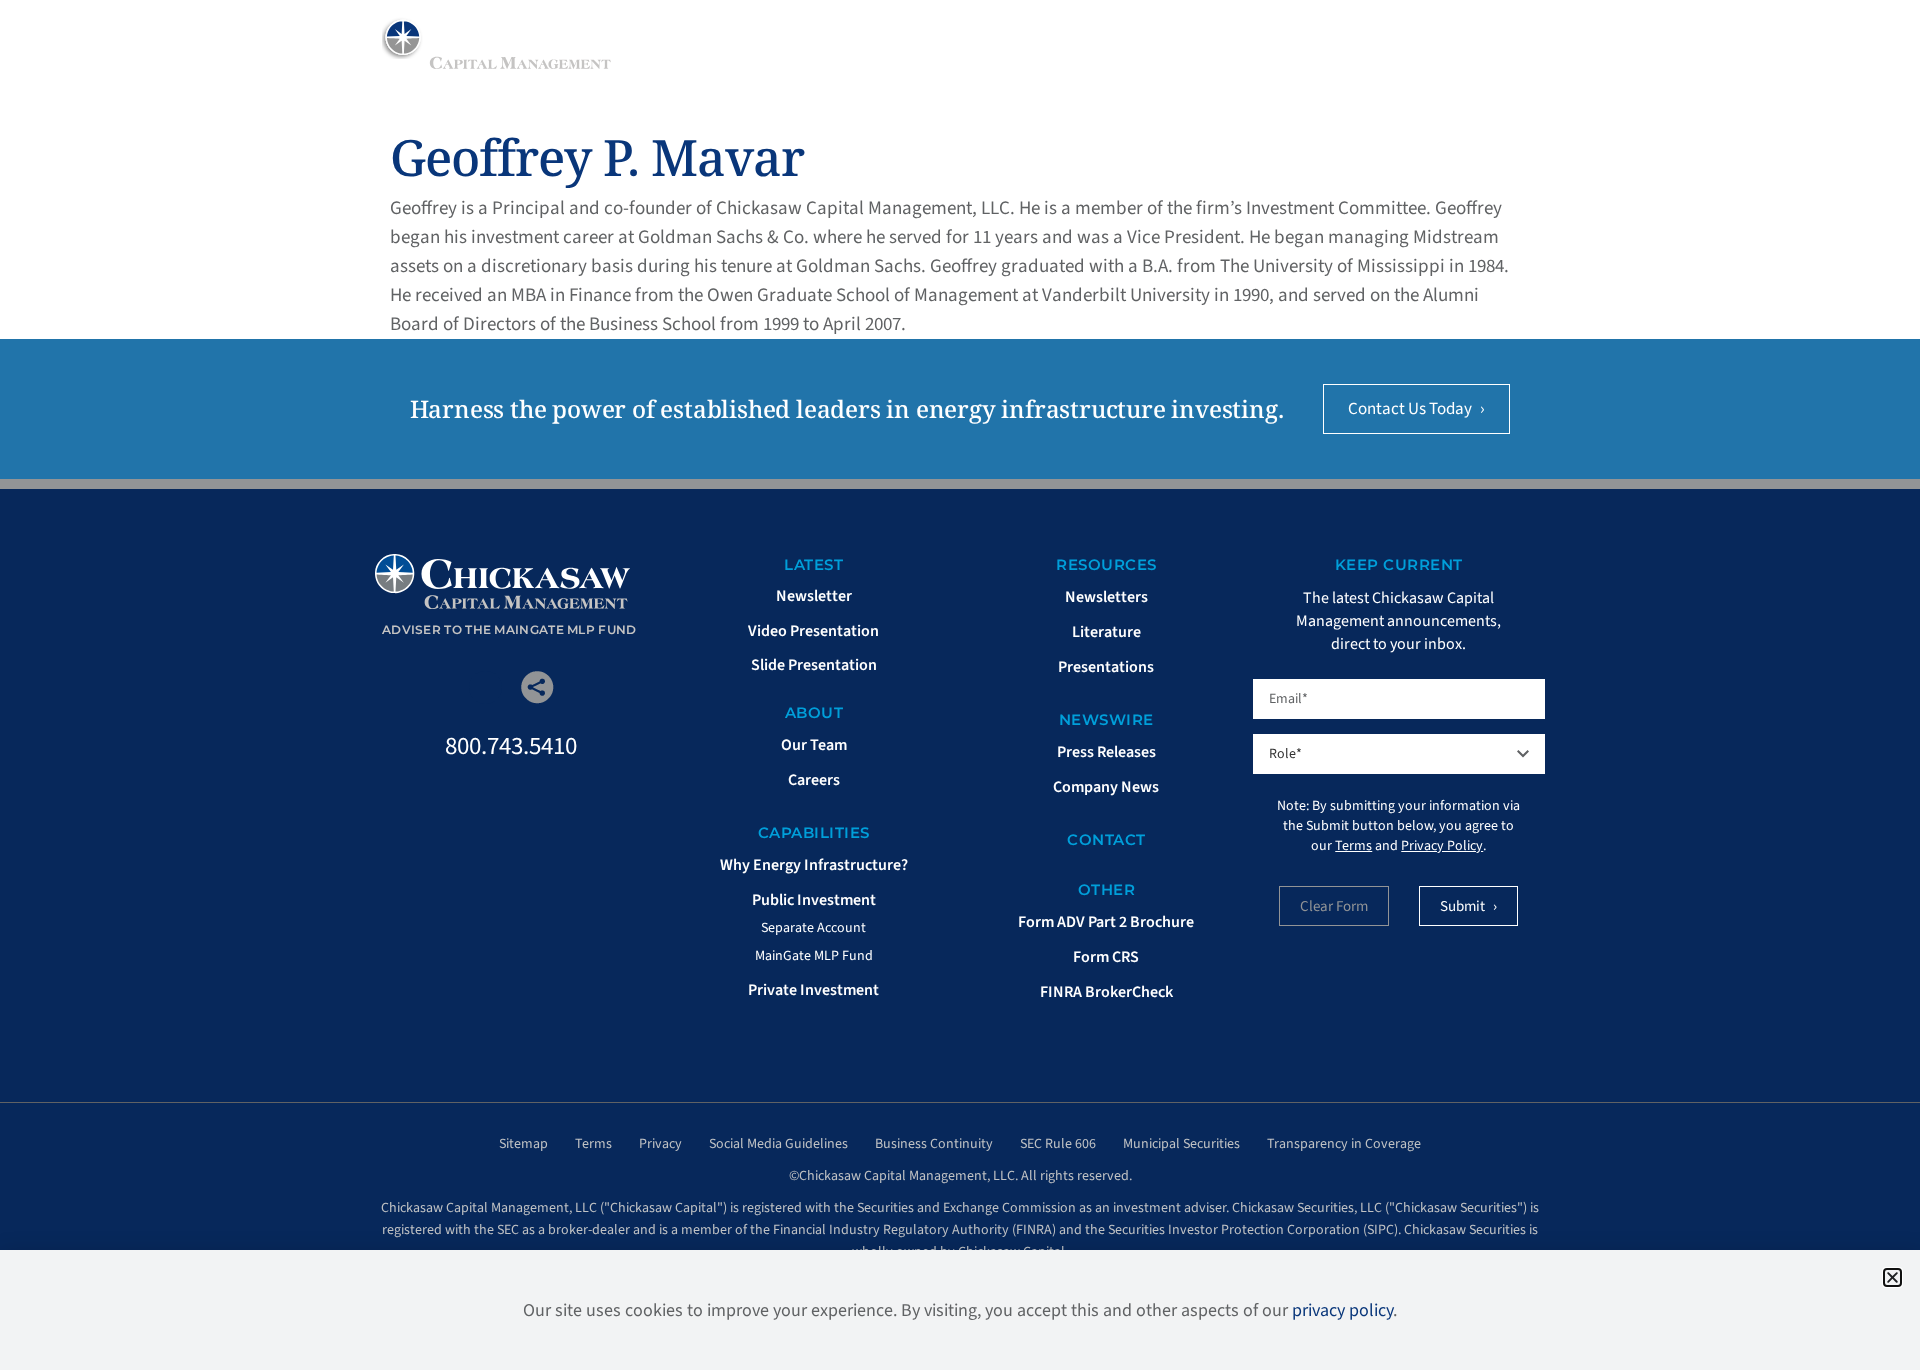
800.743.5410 (511, 746)
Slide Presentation (814, 665)
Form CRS (1106, 957)
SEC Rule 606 (1058, 1144)
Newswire (1346, 54)
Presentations (1106, 667)
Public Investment (814, 900)
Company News (1106, 787)
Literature (1106, 632)
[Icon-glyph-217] (485, 687)
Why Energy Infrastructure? (814, 865)
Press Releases (1106, 752)
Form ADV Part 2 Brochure (1106, 922)
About (948, 54)
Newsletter (814, 596)
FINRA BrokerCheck (1106, 992)
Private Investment (813, 990)
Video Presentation (813, 631)
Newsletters (1106, 597)
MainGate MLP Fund (814, 956)
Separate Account (813, 928)
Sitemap (523, 1144)
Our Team (814, 745)
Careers (814, 780)
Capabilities (1068, 54)
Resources (1211, 54)
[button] (1892, 1277)
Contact (1106, 839)
